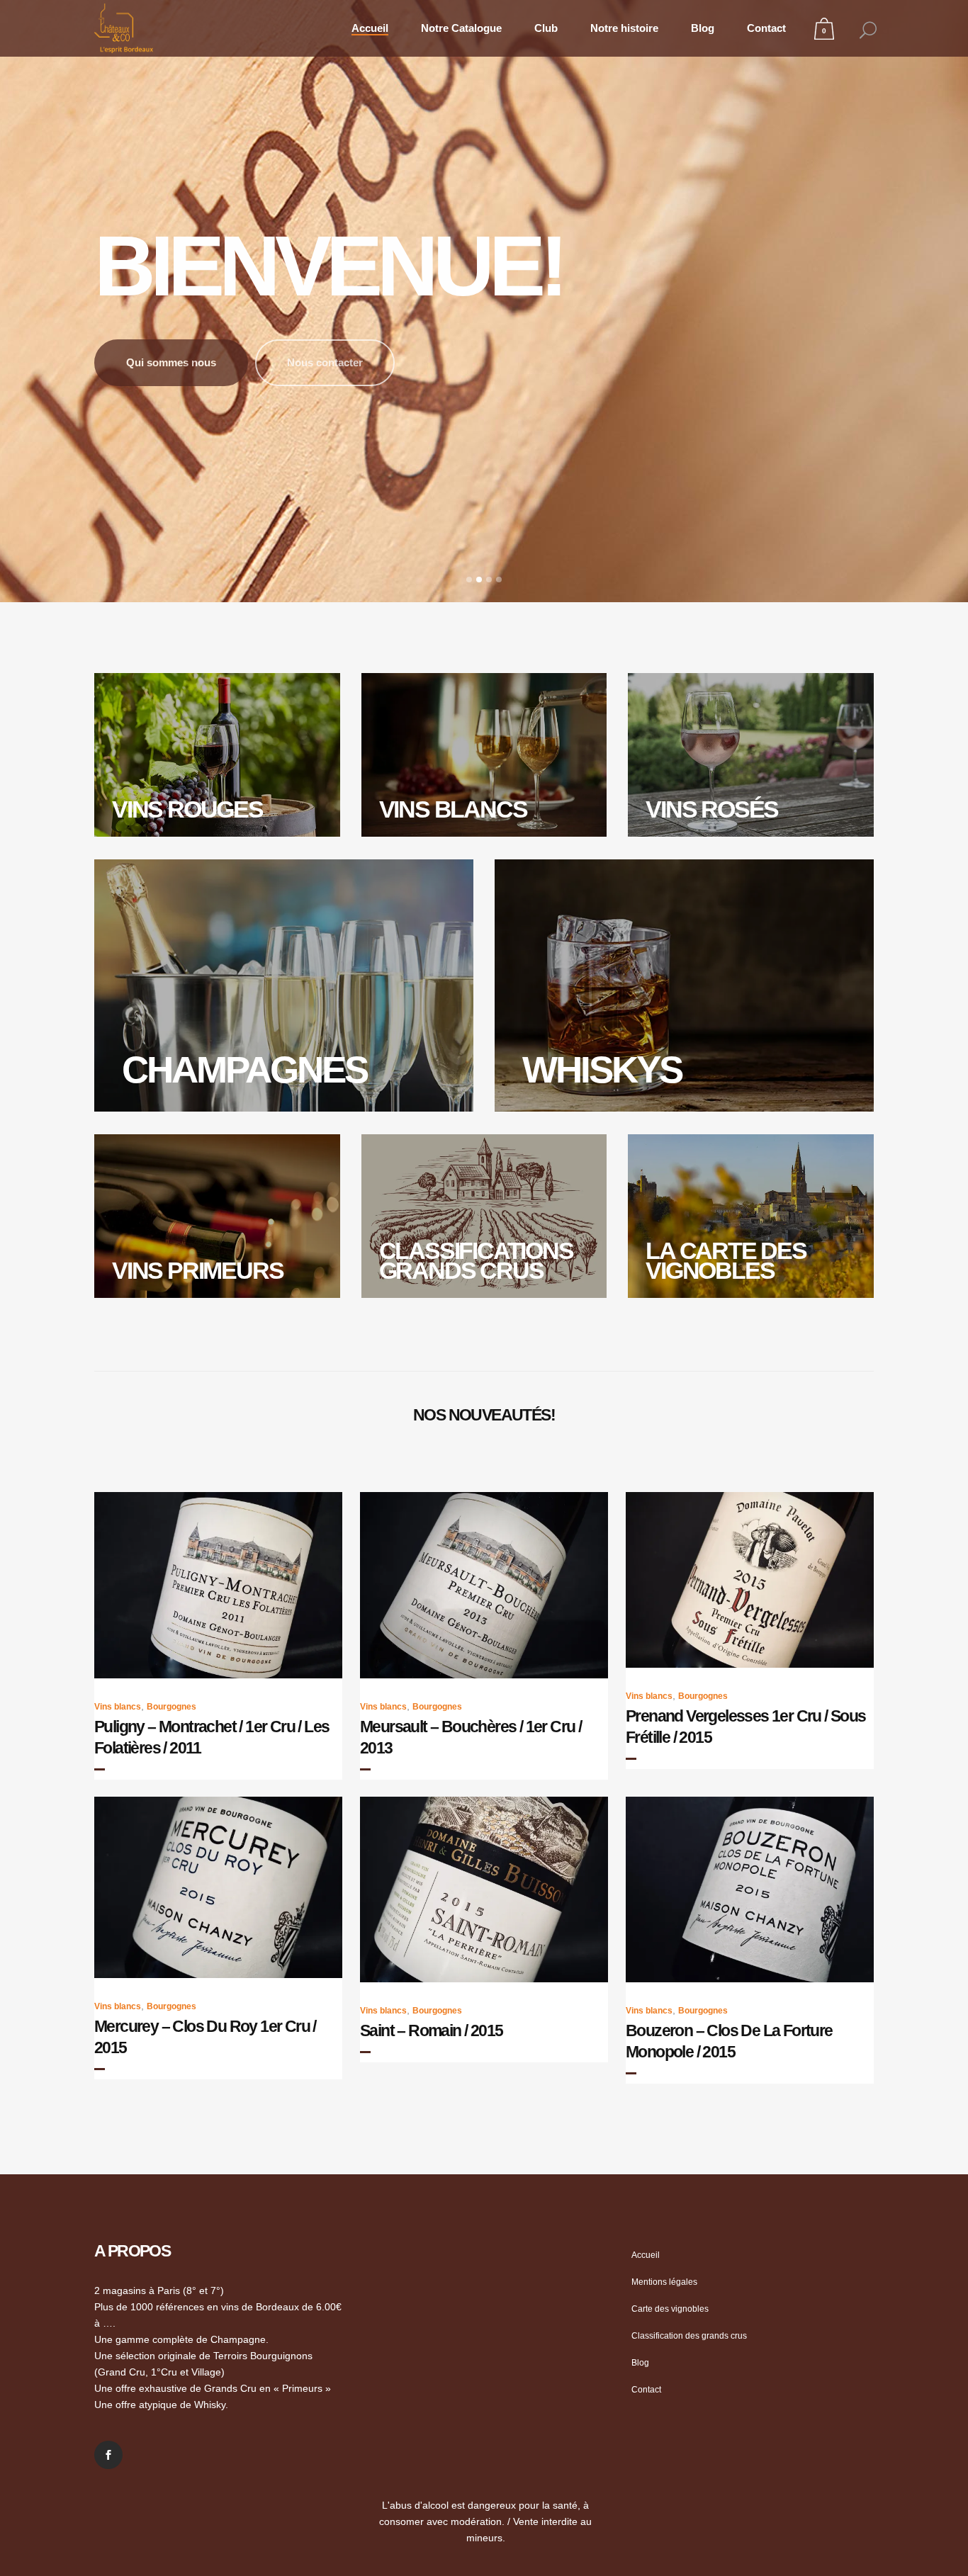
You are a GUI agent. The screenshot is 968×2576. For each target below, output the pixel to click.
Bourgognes (171, 1707)
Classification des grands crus (689, 2336)
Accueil (646, 2255)
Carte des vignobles (670, 2309)
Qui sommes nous (171, 354)
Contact (646, 2390)
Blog (640, 2363)
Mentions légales (664, 2282)
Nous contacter (325, 354)
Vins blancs (118, 1707)
